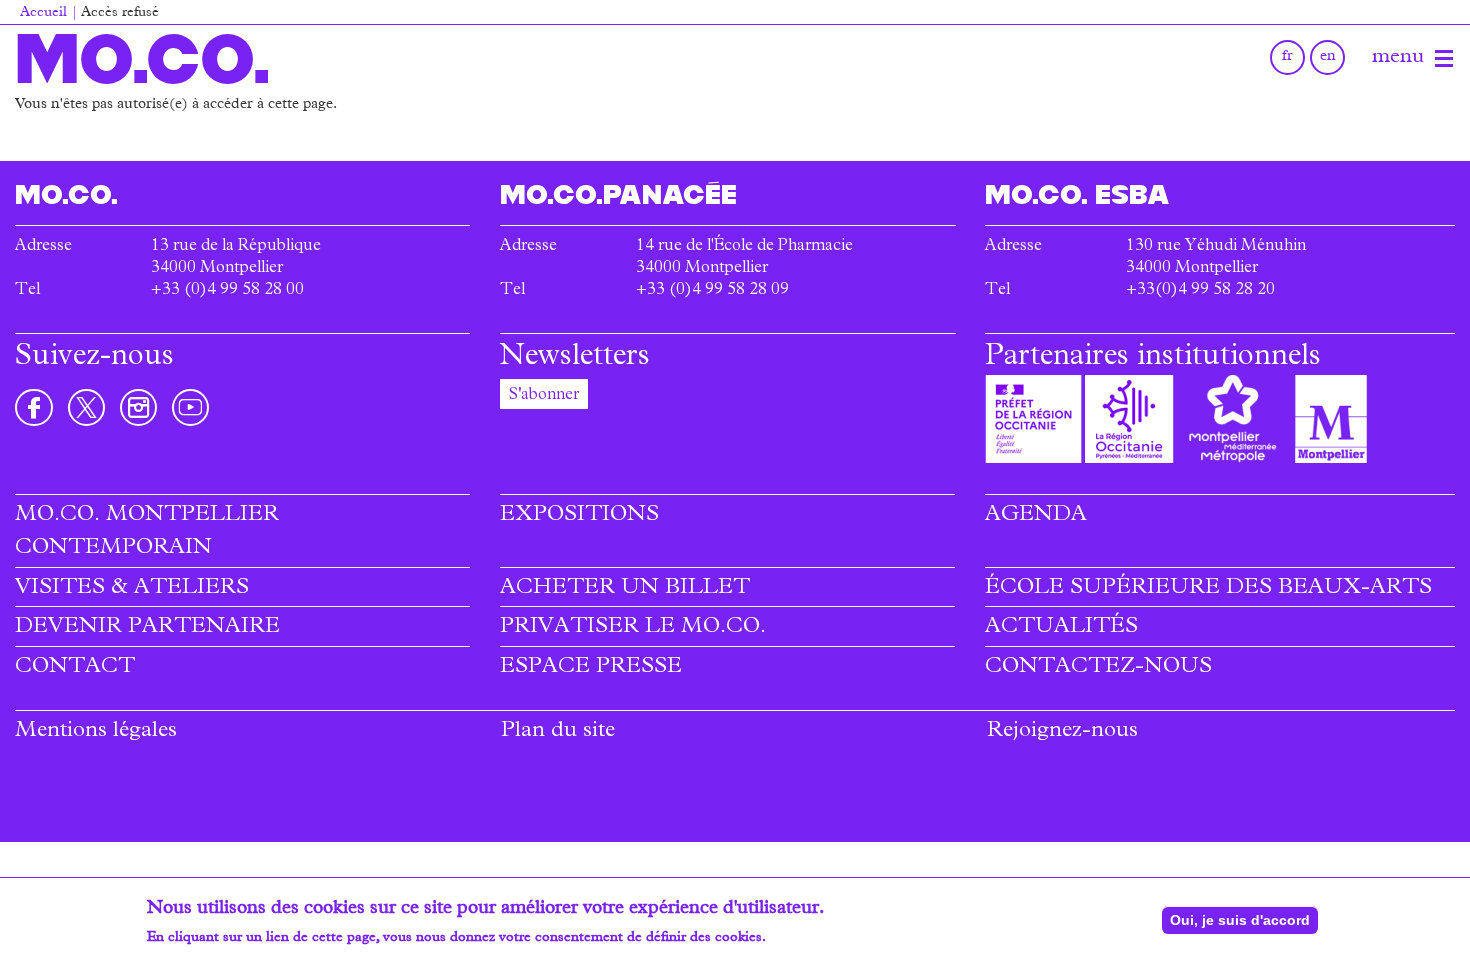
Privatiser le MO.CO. (633, 628)
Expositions (579, 516)
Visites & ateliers (132, 589)
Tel (27, 291)
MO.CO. (142, 58)
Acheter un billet (625, 589)
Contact (75, 668)
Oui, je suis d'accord (1240, 920)
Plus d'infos (806, 938)
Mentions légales (96, 732)
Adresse (43, 247)
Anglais (1327, 57)
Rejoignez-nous (1062, 732)
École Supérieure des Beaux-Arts (1208, 589)
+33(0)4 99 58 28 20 (1200, 291)
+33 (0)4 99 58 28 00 (227, 291)
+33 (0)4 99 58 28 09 (712, 291)
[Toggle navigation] (1444, 59)
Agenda (1036, 516)
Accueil (43, 13)
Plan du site (558, 732)
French (1287, 57)
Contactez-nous (1098, 668)
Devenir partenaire (147, 628)
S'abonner (544, 396)
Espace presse (591, 668)
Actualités (1061, 628)
